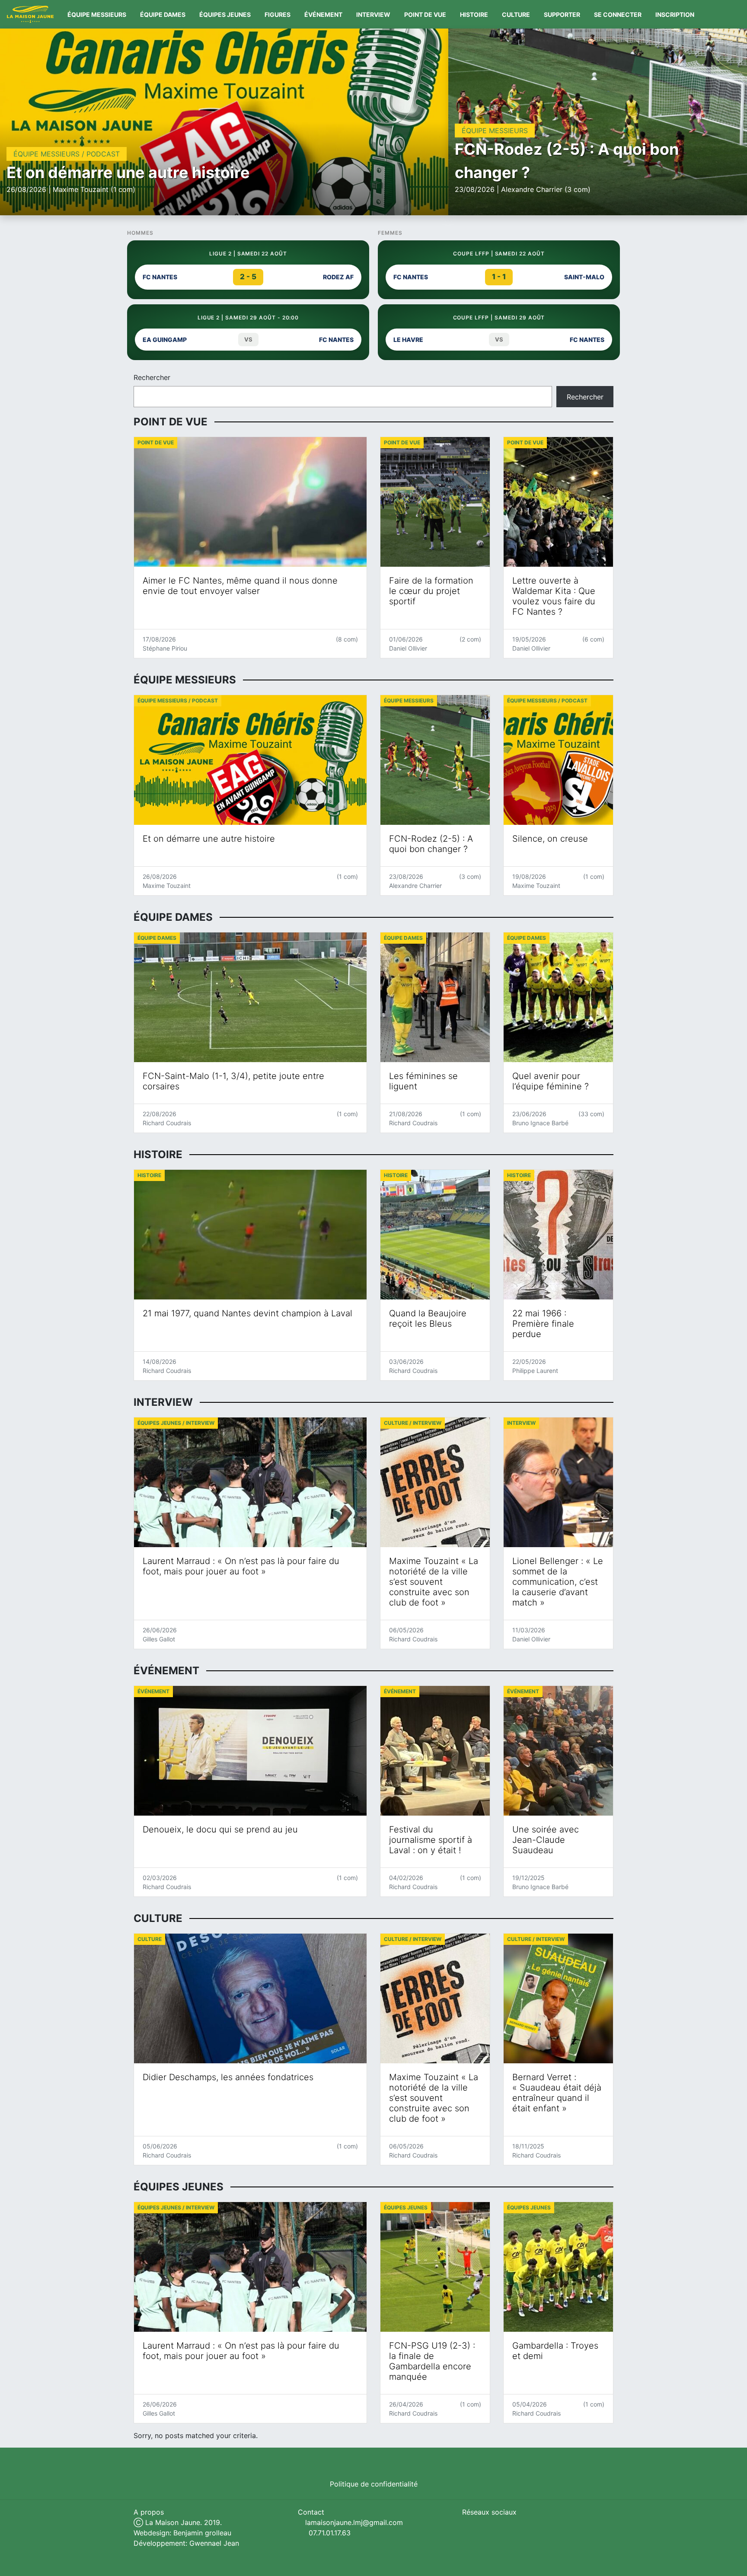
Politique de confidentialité (374, 2484)
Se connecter (618, 14)
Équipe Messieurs (97, 14)
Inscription (675, 14)
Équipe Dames (163, 14)
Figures (278, 14)
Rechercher (152, 377)
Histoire (474, 14)
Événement (323, 14)
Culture (516, 14)
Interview (373, 14)
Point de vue (425, 14)
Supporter (562, 14)
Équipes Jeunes (225, 14)
